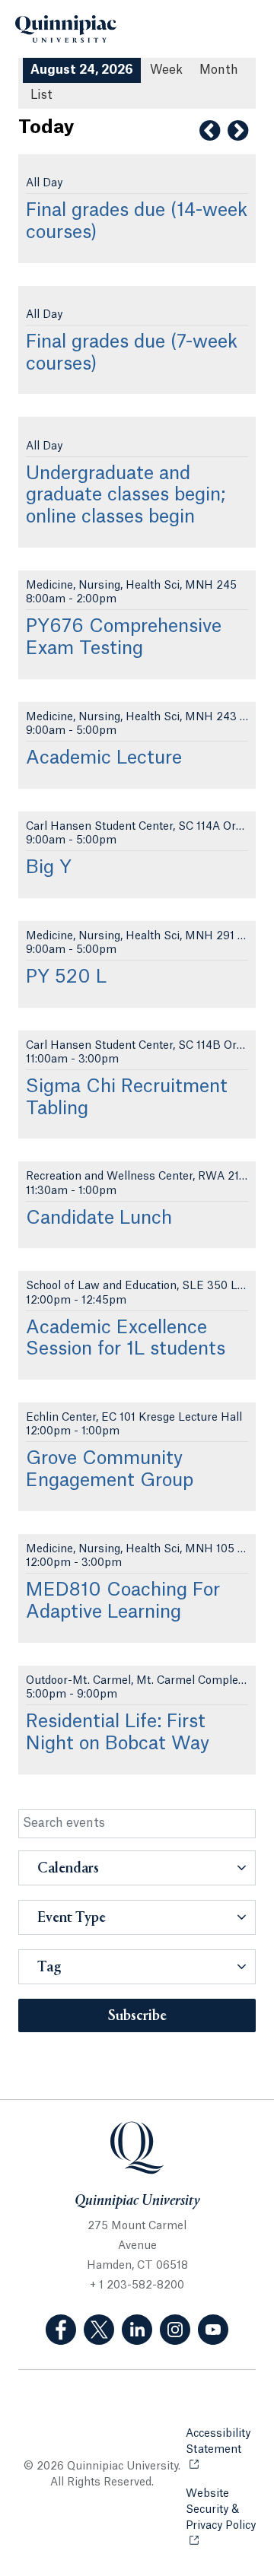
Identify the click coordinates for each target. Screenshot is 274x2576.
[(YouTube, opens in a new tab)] (213, 2330)
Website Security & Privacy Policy (221, 2518)
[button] (137, 1868)
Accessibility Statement (221, 2442)
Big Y (49, 868)
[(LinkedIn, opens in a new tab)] (137, 2330)
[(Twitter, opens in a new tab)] (99, 2330)
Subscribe (137, 2016)
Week (166, 70)
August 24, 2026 (82, 70)
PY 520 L (66, 977)
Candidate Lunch (99, 1218)
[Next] (238, 131)
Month (219, 70)
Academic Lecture (104, 758)
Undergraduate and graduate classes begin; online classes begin (126, 496)
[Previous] (210, 131)
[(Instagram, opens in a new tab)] (175, 2330)
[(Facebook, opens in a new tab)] (61, 2330)
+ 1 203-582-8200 (137, 2285)
